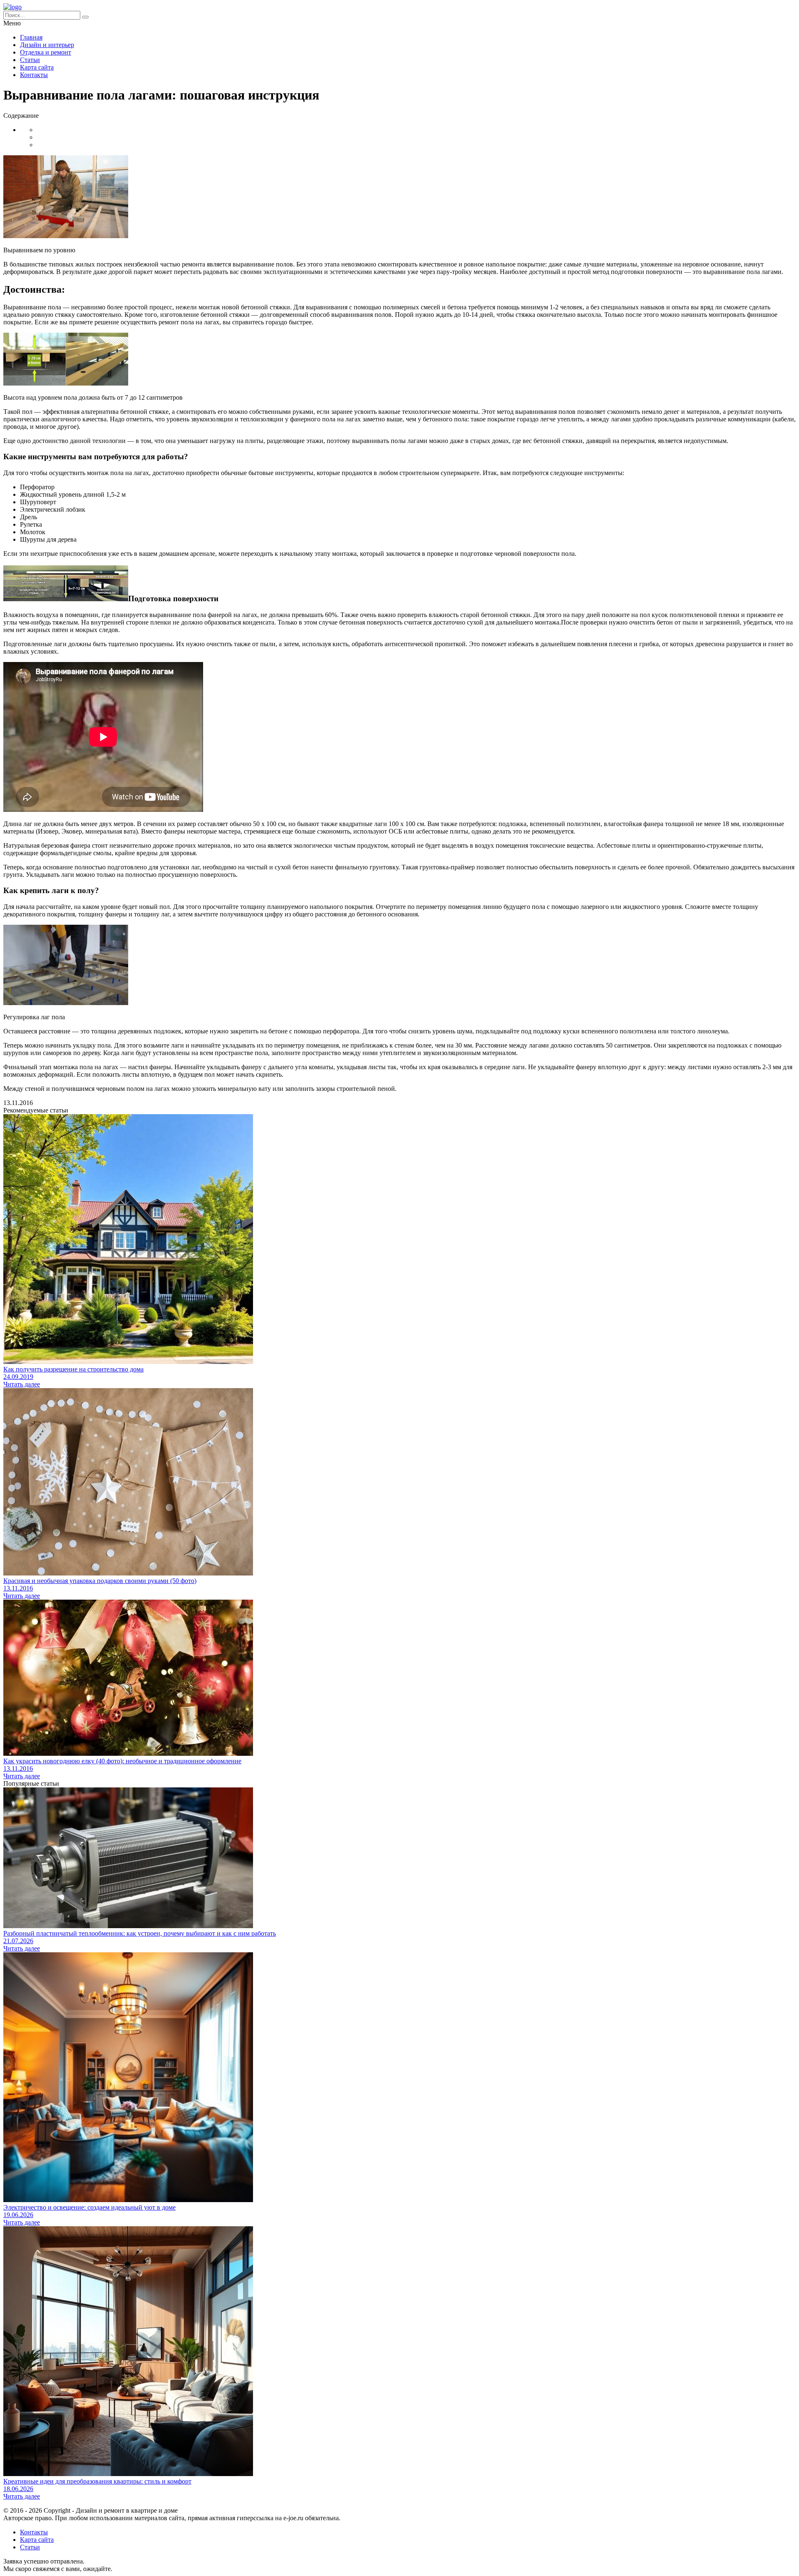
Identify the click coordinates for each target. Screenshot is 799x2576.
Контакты (34, 75)
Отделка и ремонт (46, 52)
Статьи (30, 60)
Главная (31, 37)
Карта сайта (37, 67)
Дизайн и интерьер (47, 45)
